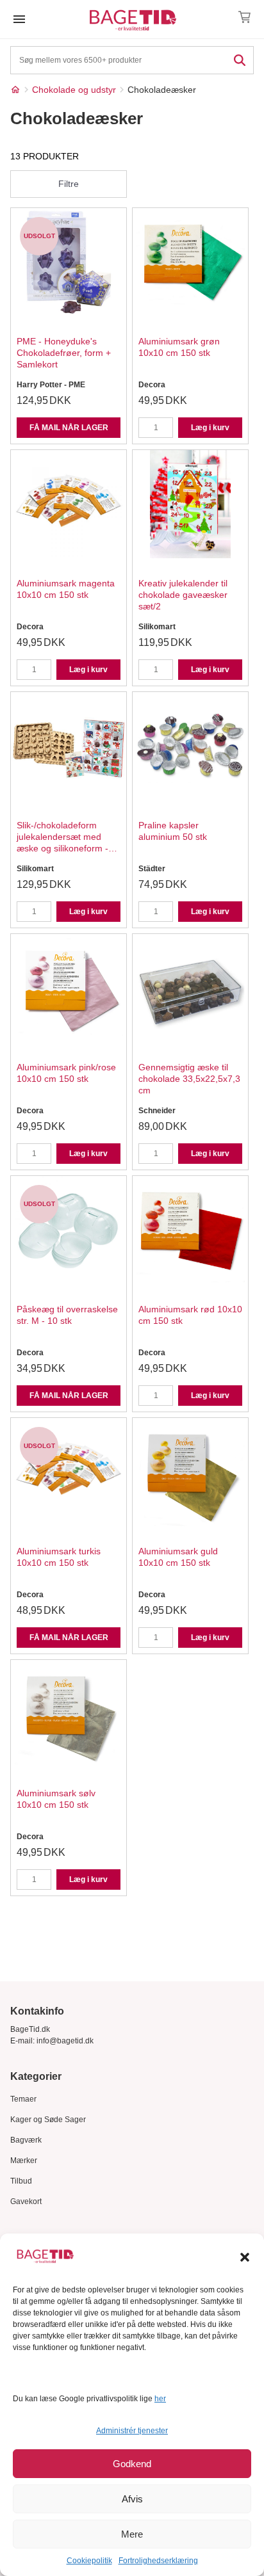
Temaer (23, 2099)
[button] (245, 2257)
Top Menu (19, 19)
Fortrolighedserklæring (158, 2561)
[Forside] (15, 90)
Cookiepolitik (89, 2561)
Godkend (132, 2464)
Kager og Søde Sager (48, 2120)
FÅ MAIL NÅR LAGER (69, 428)
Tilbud (21, 2181)
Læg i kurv (210, 428)
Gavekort (26, 2202)
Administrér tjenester (132, 2431)
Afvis (132, 2499)
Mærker (24, 2161)
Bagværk (26, 2140)
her (160, 2399)
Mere (132, 2534)
